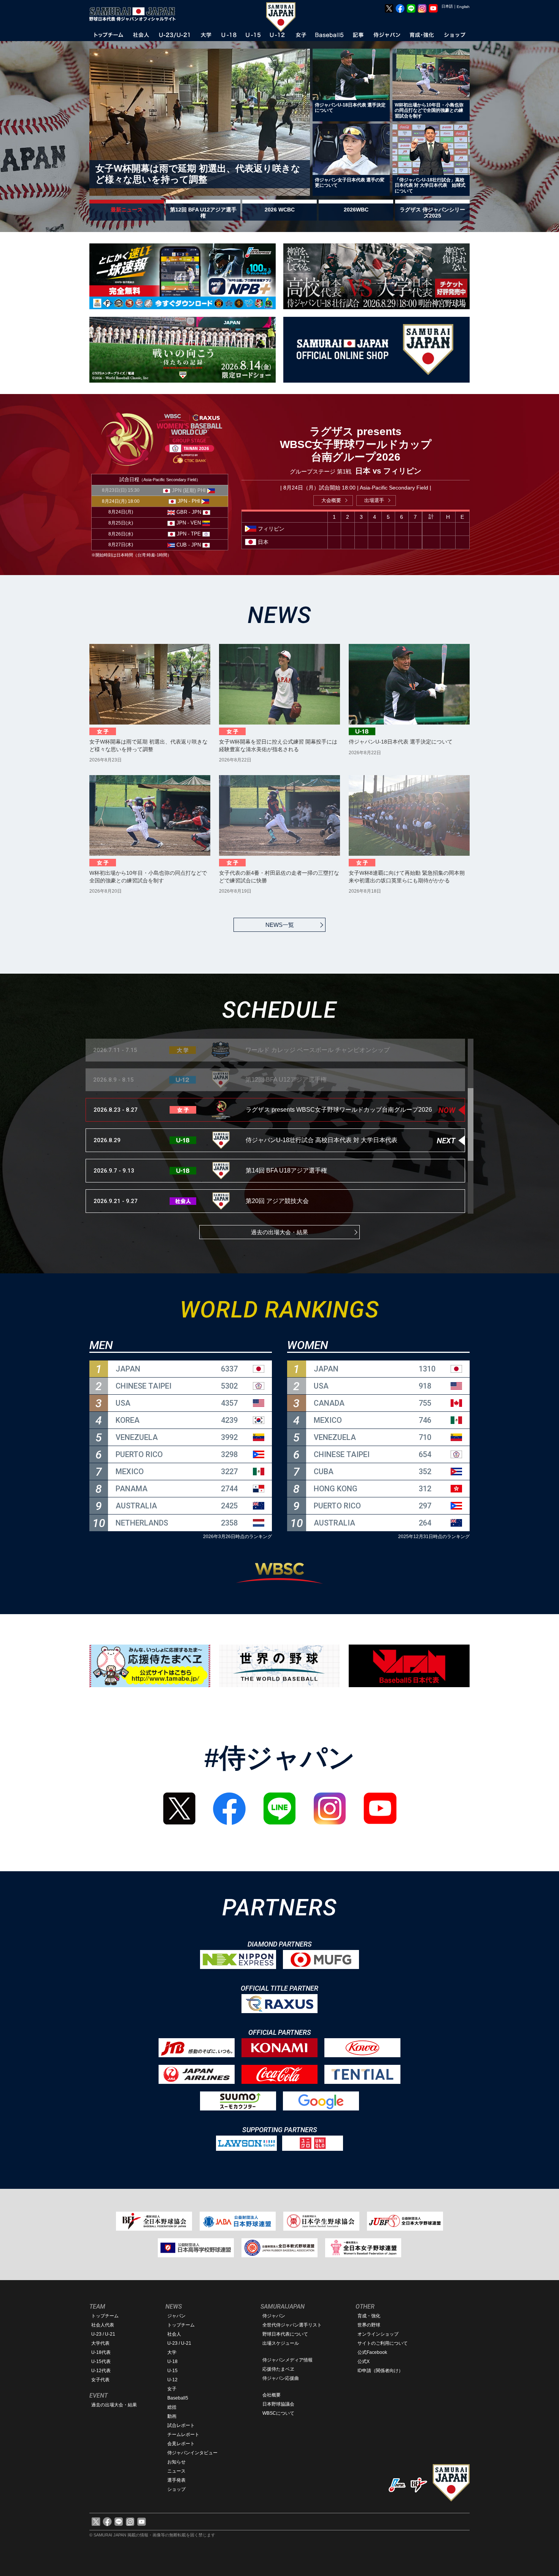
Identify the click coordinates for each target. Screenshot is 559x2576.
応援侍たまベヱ (278, 2369)
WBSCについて (278, 2413)
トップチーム (105, 2316)
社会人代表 (103, 2325)
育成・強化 (369, 2316)
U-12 (172, 2380)
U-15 (172, 2371)
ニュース (176, 2471)
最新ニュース (127, 210)
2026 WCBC (280, 210)
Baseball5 (178, 2398)
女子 (172, 2389)
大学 (172, 2352)
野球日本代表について (285, 2334)
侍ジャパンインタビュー (192, 2453)
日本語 (447, 6)
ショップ (176, 2489)
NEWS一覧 (280, 925)
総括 (172, 2407)
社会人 (174, 2334)
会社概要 (272, 2395)
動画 (172, 2416)
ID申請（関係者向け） (380, 2371)
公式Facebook (372, 2352)
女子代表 (100, 2380)
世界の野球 (369, 2325)
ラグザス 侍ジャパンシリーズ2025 (432, 213)
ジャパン (176, 2316)
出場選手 (374, 500)
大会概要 (331, 500)
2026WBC (356, 210)
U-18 (172, 2361)
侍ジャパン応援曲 (281, 2378)
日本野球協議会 (278, 2404)
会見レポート (181, 2444)
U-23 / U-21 (103, 2334)
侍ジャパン (274, 2316)
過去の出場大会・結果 (279, 1232)
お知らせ (176, 2462)
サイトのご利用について (383, 2343)
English (463, 7)
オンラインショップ (378, 2334)
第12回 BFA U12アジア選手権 (203, 213)
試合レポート (181, 2425)
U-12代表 (101, 2371)
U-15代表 (101, 2361)
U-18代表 (101, 2352)
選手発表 (176, 2480)
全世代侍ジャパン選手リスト (292, 2325)
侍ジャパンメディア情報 (287, 2360)
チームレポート (183, 2435)
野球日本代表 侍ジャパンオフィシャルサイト (135, 14)
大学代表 (100, 2343)
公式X (364, 2361)
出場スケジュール (281, 2343)
